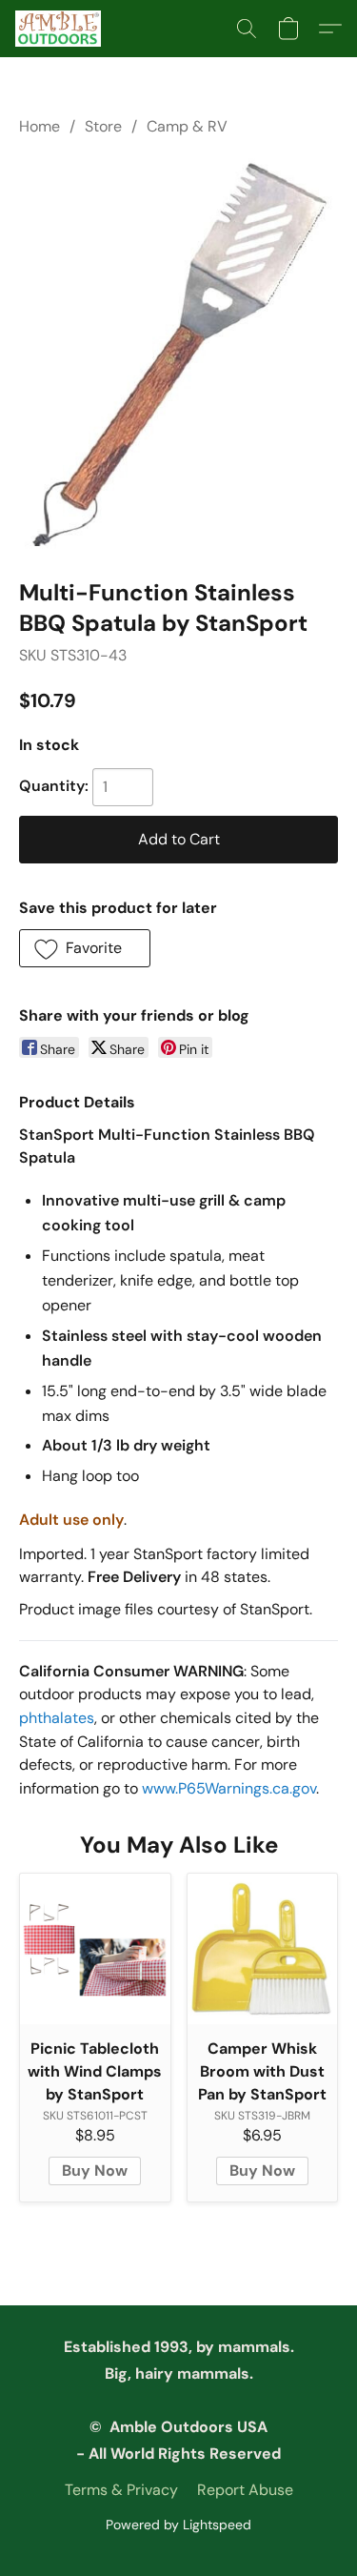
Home (40, 126)
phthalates (57, 1718)
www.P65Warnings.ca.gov (229, 1788)
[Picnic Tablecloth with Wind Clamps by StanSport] (95, 1949)
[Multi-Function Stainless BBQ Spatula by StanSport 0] (178, 354)
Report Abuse (245, 2490)
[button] (60, 29)
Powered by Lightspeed (178, 2525)
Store (103, 126)
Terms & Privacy (121, 2490)
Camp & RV (187, 126)
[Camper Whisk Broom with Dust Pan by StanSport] (263, 1949)
